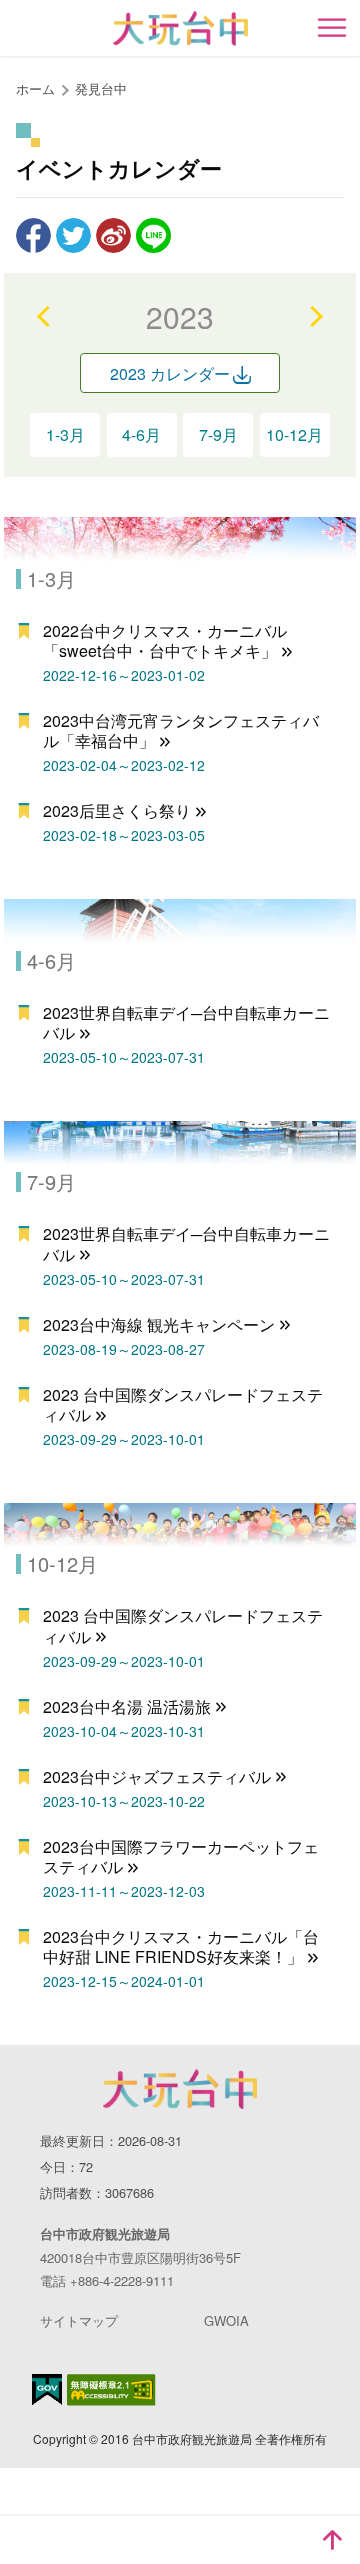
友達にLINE (153, 235)
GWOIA (226, 2320)
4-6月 (141, 434)
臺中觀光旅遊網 (180, 28)
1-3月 (65, 434)
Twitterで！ (73, 235)
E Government (47, 2389)
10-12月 (294, 434)
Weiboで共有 (113, 235)
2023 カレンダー (170, 373)
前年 (45, 316)
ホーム (35, 88)
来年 (315, 316)
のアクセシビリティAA (111, 2390)
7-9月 (218, 434)
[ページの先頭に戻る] (332, 2540)
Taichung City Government (180, 2089)
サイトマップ (79, 2320)
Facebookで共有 (33, 235)
